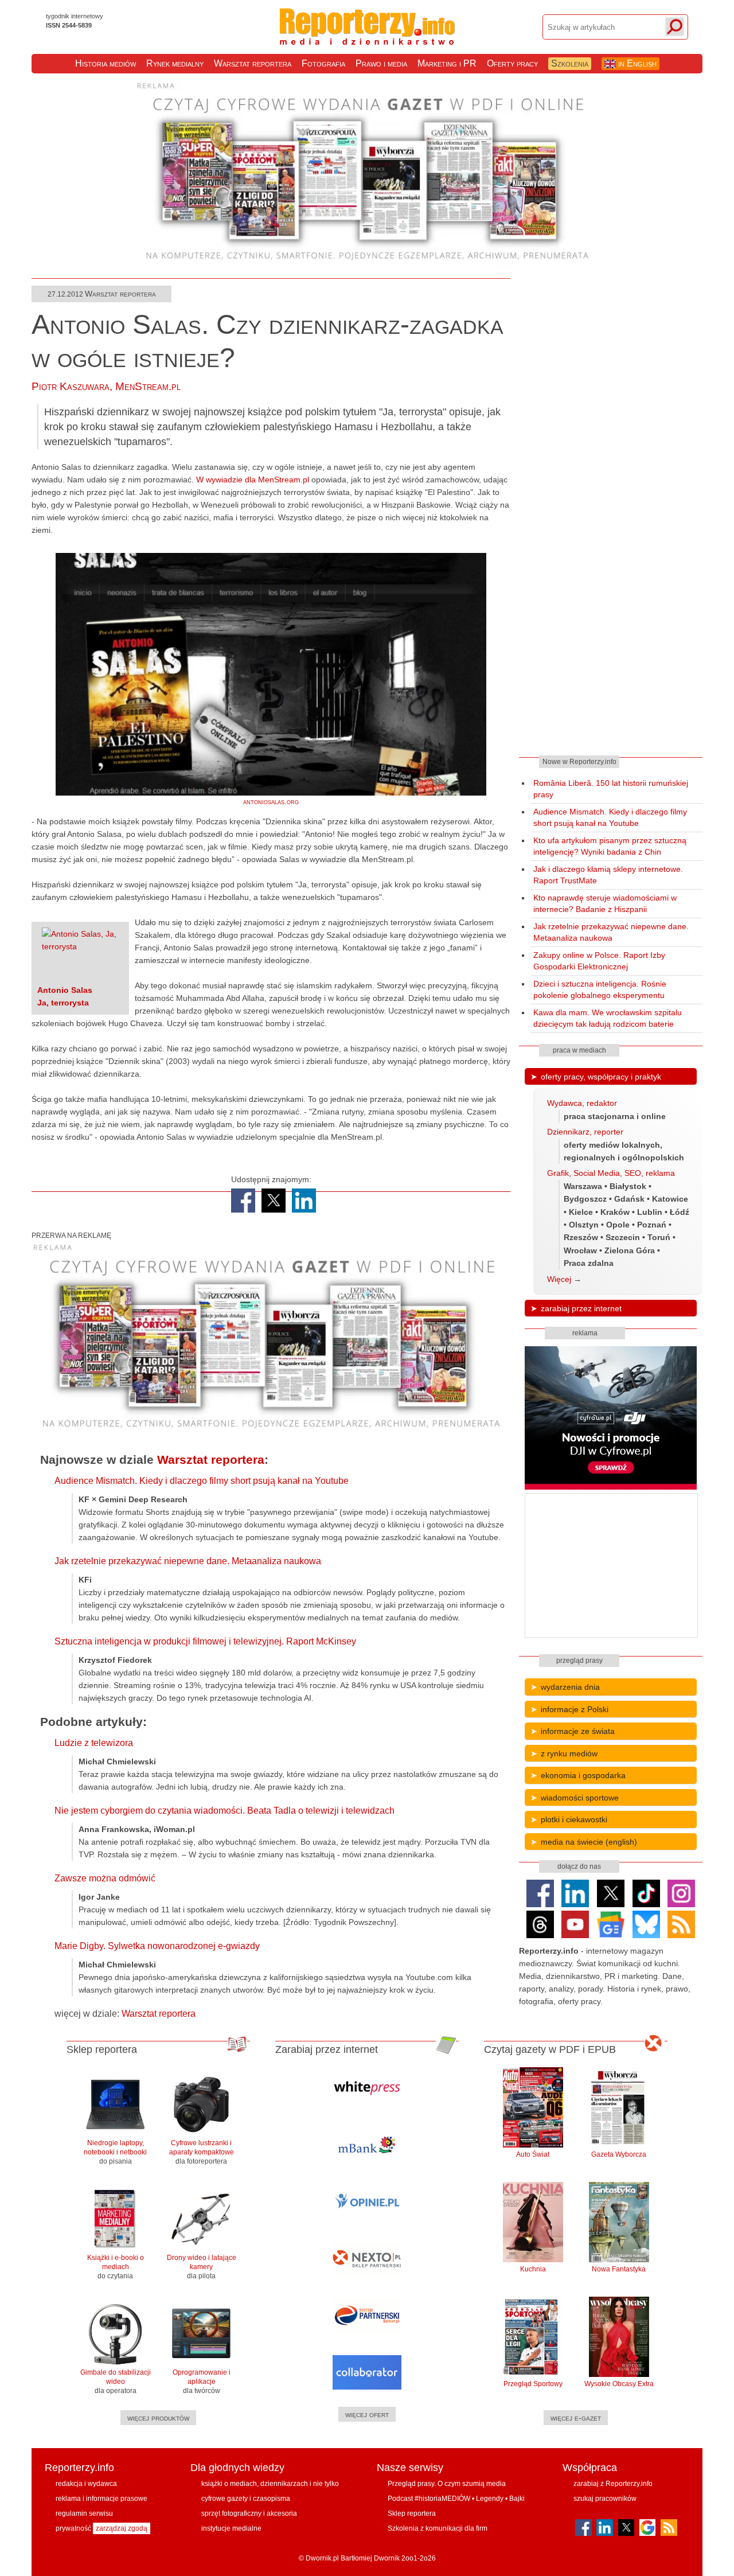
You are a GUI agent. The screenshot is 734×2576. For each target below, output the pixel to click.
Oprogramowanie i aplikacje (202, 2382)
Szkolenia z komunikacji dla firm (438, 2528)
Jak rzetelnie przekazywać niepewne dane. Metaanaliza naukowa (188, 1561)
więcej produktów (158, 2418)
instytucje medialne (231, 2528)
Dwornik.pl (322, 2558)
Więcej (559, 1279)
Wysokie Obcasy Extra (619, 2384)
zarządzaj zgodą (122, 2528)
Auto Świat (533, 2154)
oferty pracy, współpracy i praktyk (601, 1077)
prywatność (73, 2528)
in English (636, 63)
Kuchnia (533, 2269)
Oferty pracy (512, 63)
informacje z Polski (575, 1709)
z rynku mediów (569, 1753)
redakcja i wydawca (86, 2484)
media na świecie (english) (589, 1842)
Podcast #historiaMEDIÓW (429, 2499)
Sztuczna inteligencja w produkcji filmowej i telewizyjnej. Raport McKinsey (205, 1641)
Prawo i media (381, 63)
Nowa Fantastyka (619, 2269)
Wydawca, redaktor (582, 1103)
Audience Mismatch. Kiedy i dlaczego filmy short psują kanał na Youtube (202, 1481)
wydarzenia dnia (570, 1687)
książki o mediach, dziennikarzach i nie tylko (270, 2484)
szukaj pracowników (605, 2499)
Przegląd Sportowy (533, 2384)
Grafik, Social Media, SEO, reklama (611, 1173)
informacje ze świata (578, 1731)
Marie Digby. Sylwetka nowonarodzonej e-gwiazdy (157, 1946)
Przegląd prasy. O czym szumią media (447, 2484)
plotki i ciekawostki (574, 1819)
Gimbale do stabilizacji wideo (116, 2382)
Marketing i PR (447, 63)
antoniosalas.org (271, 802)
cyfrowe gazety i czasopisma (246, 2499)
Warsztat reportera (253, 63)
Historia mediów (106, 63)
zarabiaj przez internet (581, 1308)
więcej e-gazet (576, 2418)
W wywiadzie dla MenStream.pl (253, 480)
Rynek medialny (175, 63)
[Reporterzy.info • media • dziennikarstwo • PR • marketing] (367, 39)
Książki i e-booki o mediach (116, 2267)
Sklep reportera (412, 2513)
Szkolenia (570, 63)
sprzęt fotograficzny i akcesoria (249, 2513)
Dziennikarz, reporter (585, 1132)
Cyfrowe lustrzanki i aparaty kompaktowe (202, 2152)
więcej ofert (367, 2414)
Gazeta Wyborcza (619, 2154)
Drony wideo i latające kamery (202, 2267)
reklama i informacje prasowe (101, 2499)
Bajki (517, 2499)
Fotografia (323, 63)
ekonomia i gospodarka (583, 1775)
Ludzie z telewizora (94, 1743)
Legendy (490, 2499)
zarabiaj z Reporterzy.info (613, 2484)
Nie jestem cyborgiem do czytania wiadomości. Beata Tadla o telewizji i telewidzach (225, 1811)
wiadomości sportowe (580, 1798)
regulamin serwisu (84, 2513)
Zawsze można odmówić (105, 1878)
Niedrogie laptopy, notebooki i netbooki (115, 2152)
